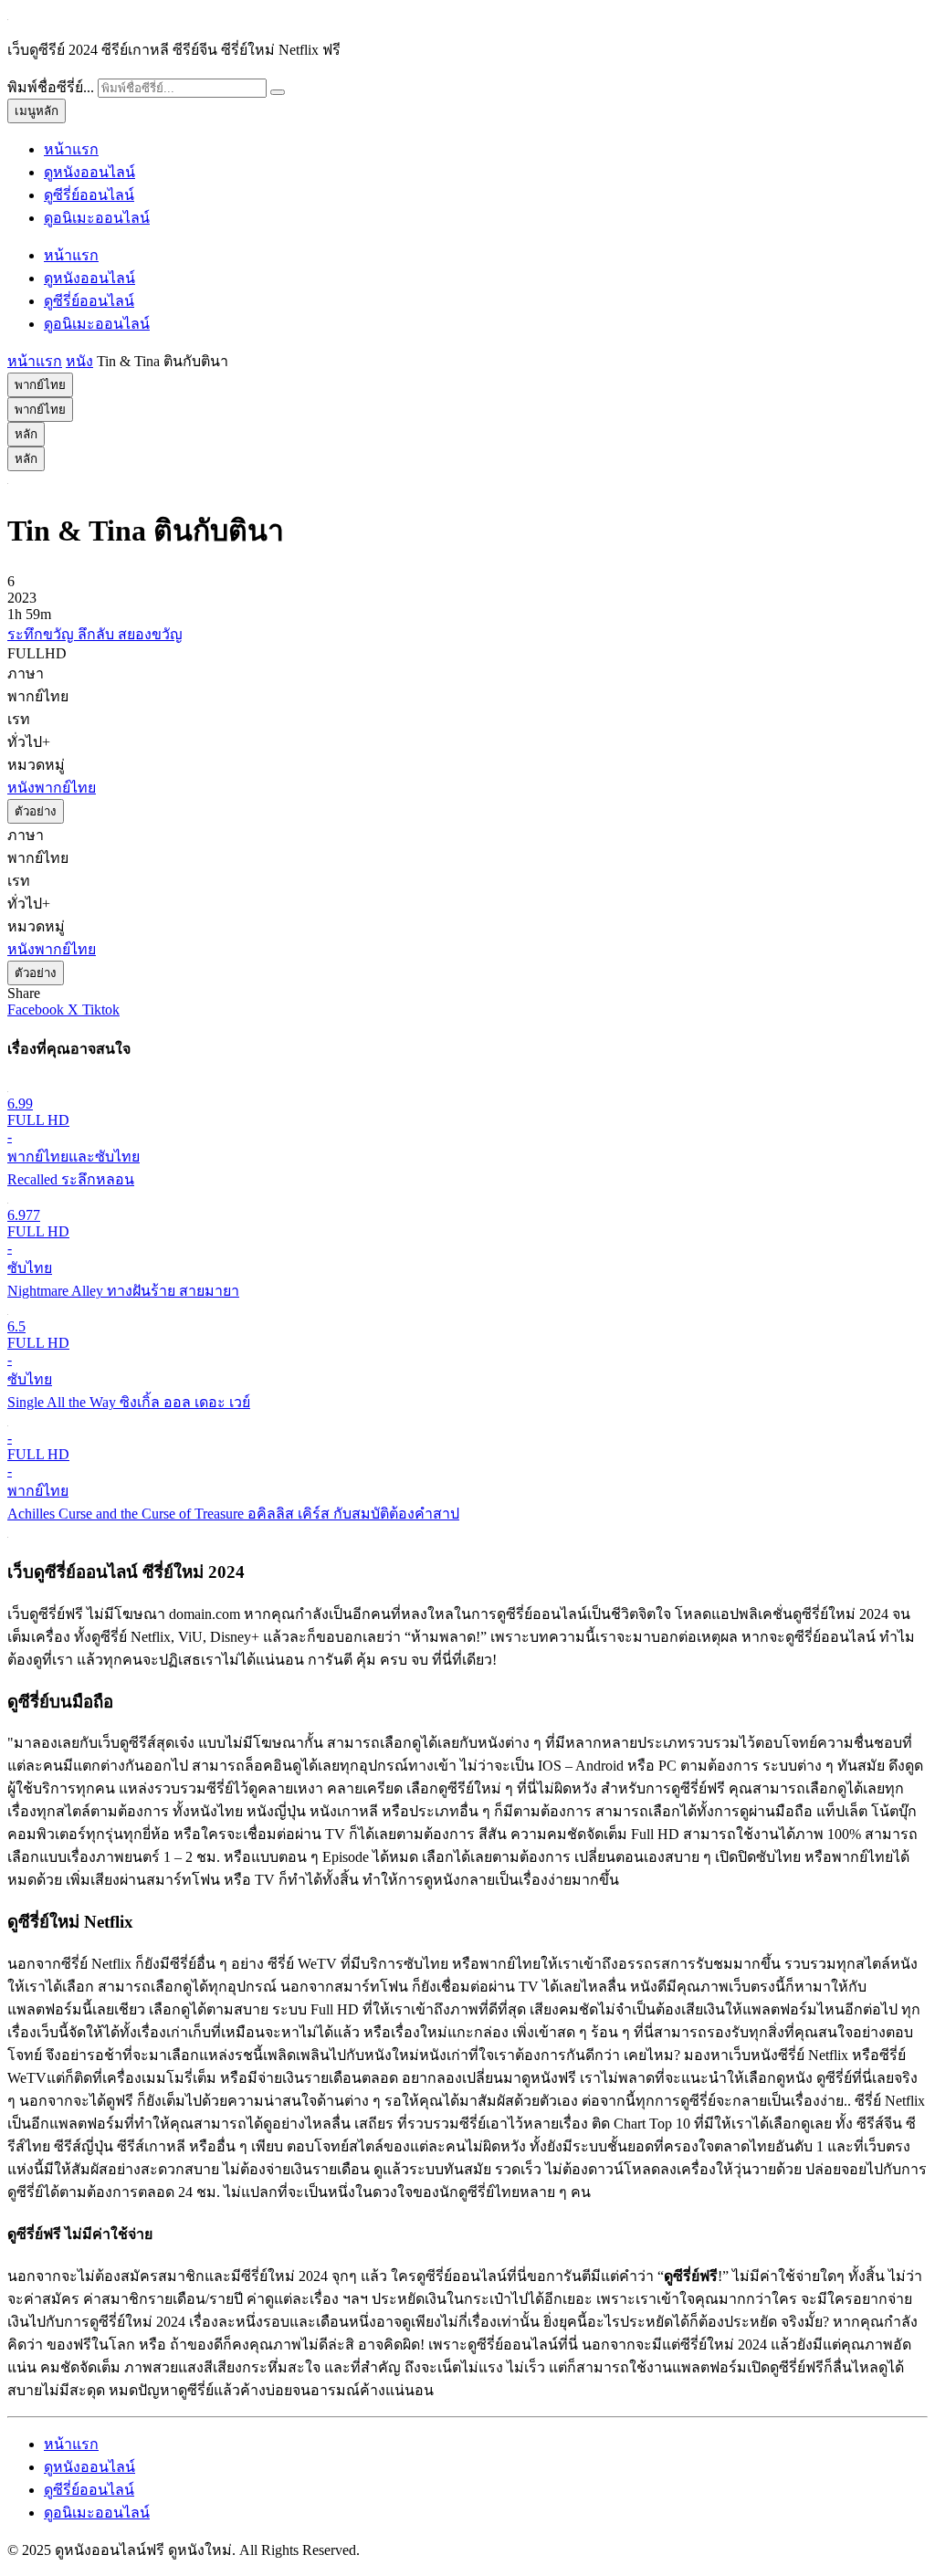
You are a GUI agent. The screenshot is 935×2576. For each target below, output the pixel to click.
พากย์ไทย (40, 385)
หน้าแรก (71, 149)
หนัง (79, 361)
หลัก (26, 434)
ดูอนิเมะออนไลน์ (97, 218)
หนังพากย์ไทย (52, 788)
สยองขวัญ (150, 634)
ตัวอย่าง (36, 811)
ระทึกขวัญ (42, 634)
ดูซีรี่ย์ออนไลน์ (89, 195)
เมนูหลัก (37, 111)
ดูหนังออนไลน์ (89, 172)
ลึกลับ (98, 634)
